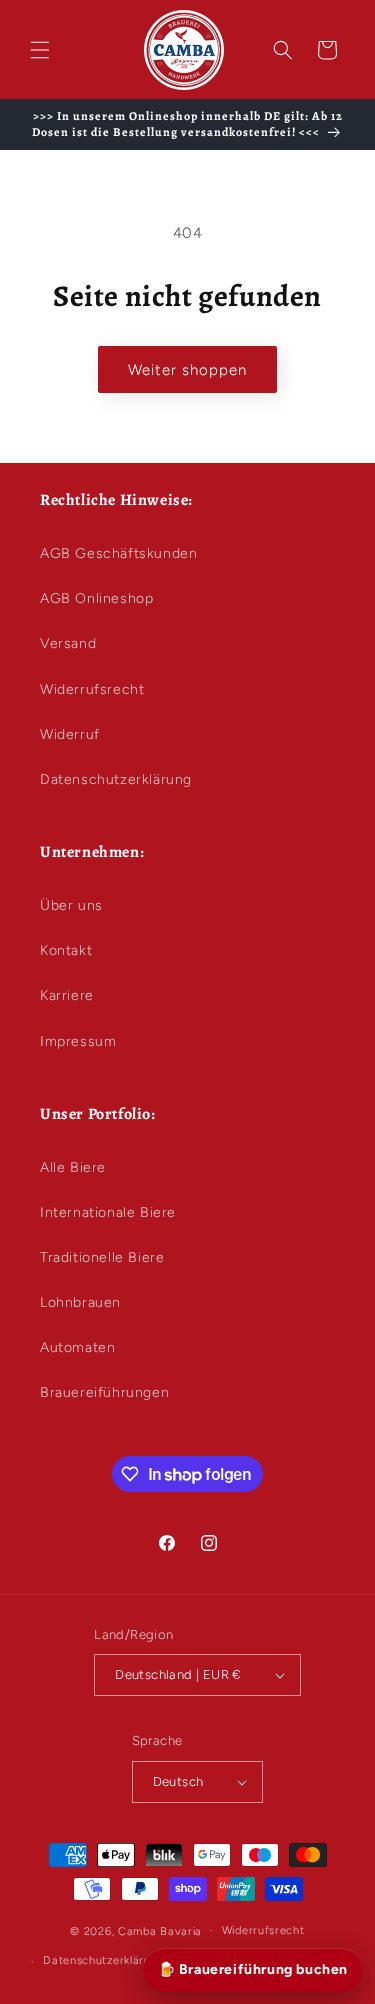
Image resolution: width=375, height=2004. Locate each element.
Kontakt (66, 950)
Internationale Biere (108, 1212)
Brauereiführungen (104, 1392)
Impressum (78, 1041)
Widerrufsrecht (92, 689)
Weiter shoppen (187, 370)
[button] (40, 50)
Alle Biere (73, 1167)
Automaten (77, 1347)
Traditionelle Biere (102, 1257)
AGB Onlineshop (96, 598)
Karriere (67, 995)
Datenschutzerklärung (116, 779)
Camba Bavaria (160, 1930)
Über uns (71, 905)
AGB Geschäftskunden (118, 553)
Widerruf (70, 734)
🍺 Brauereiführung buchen (253, 1969)
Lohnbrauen (80, 1302)
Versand (68, 643)
